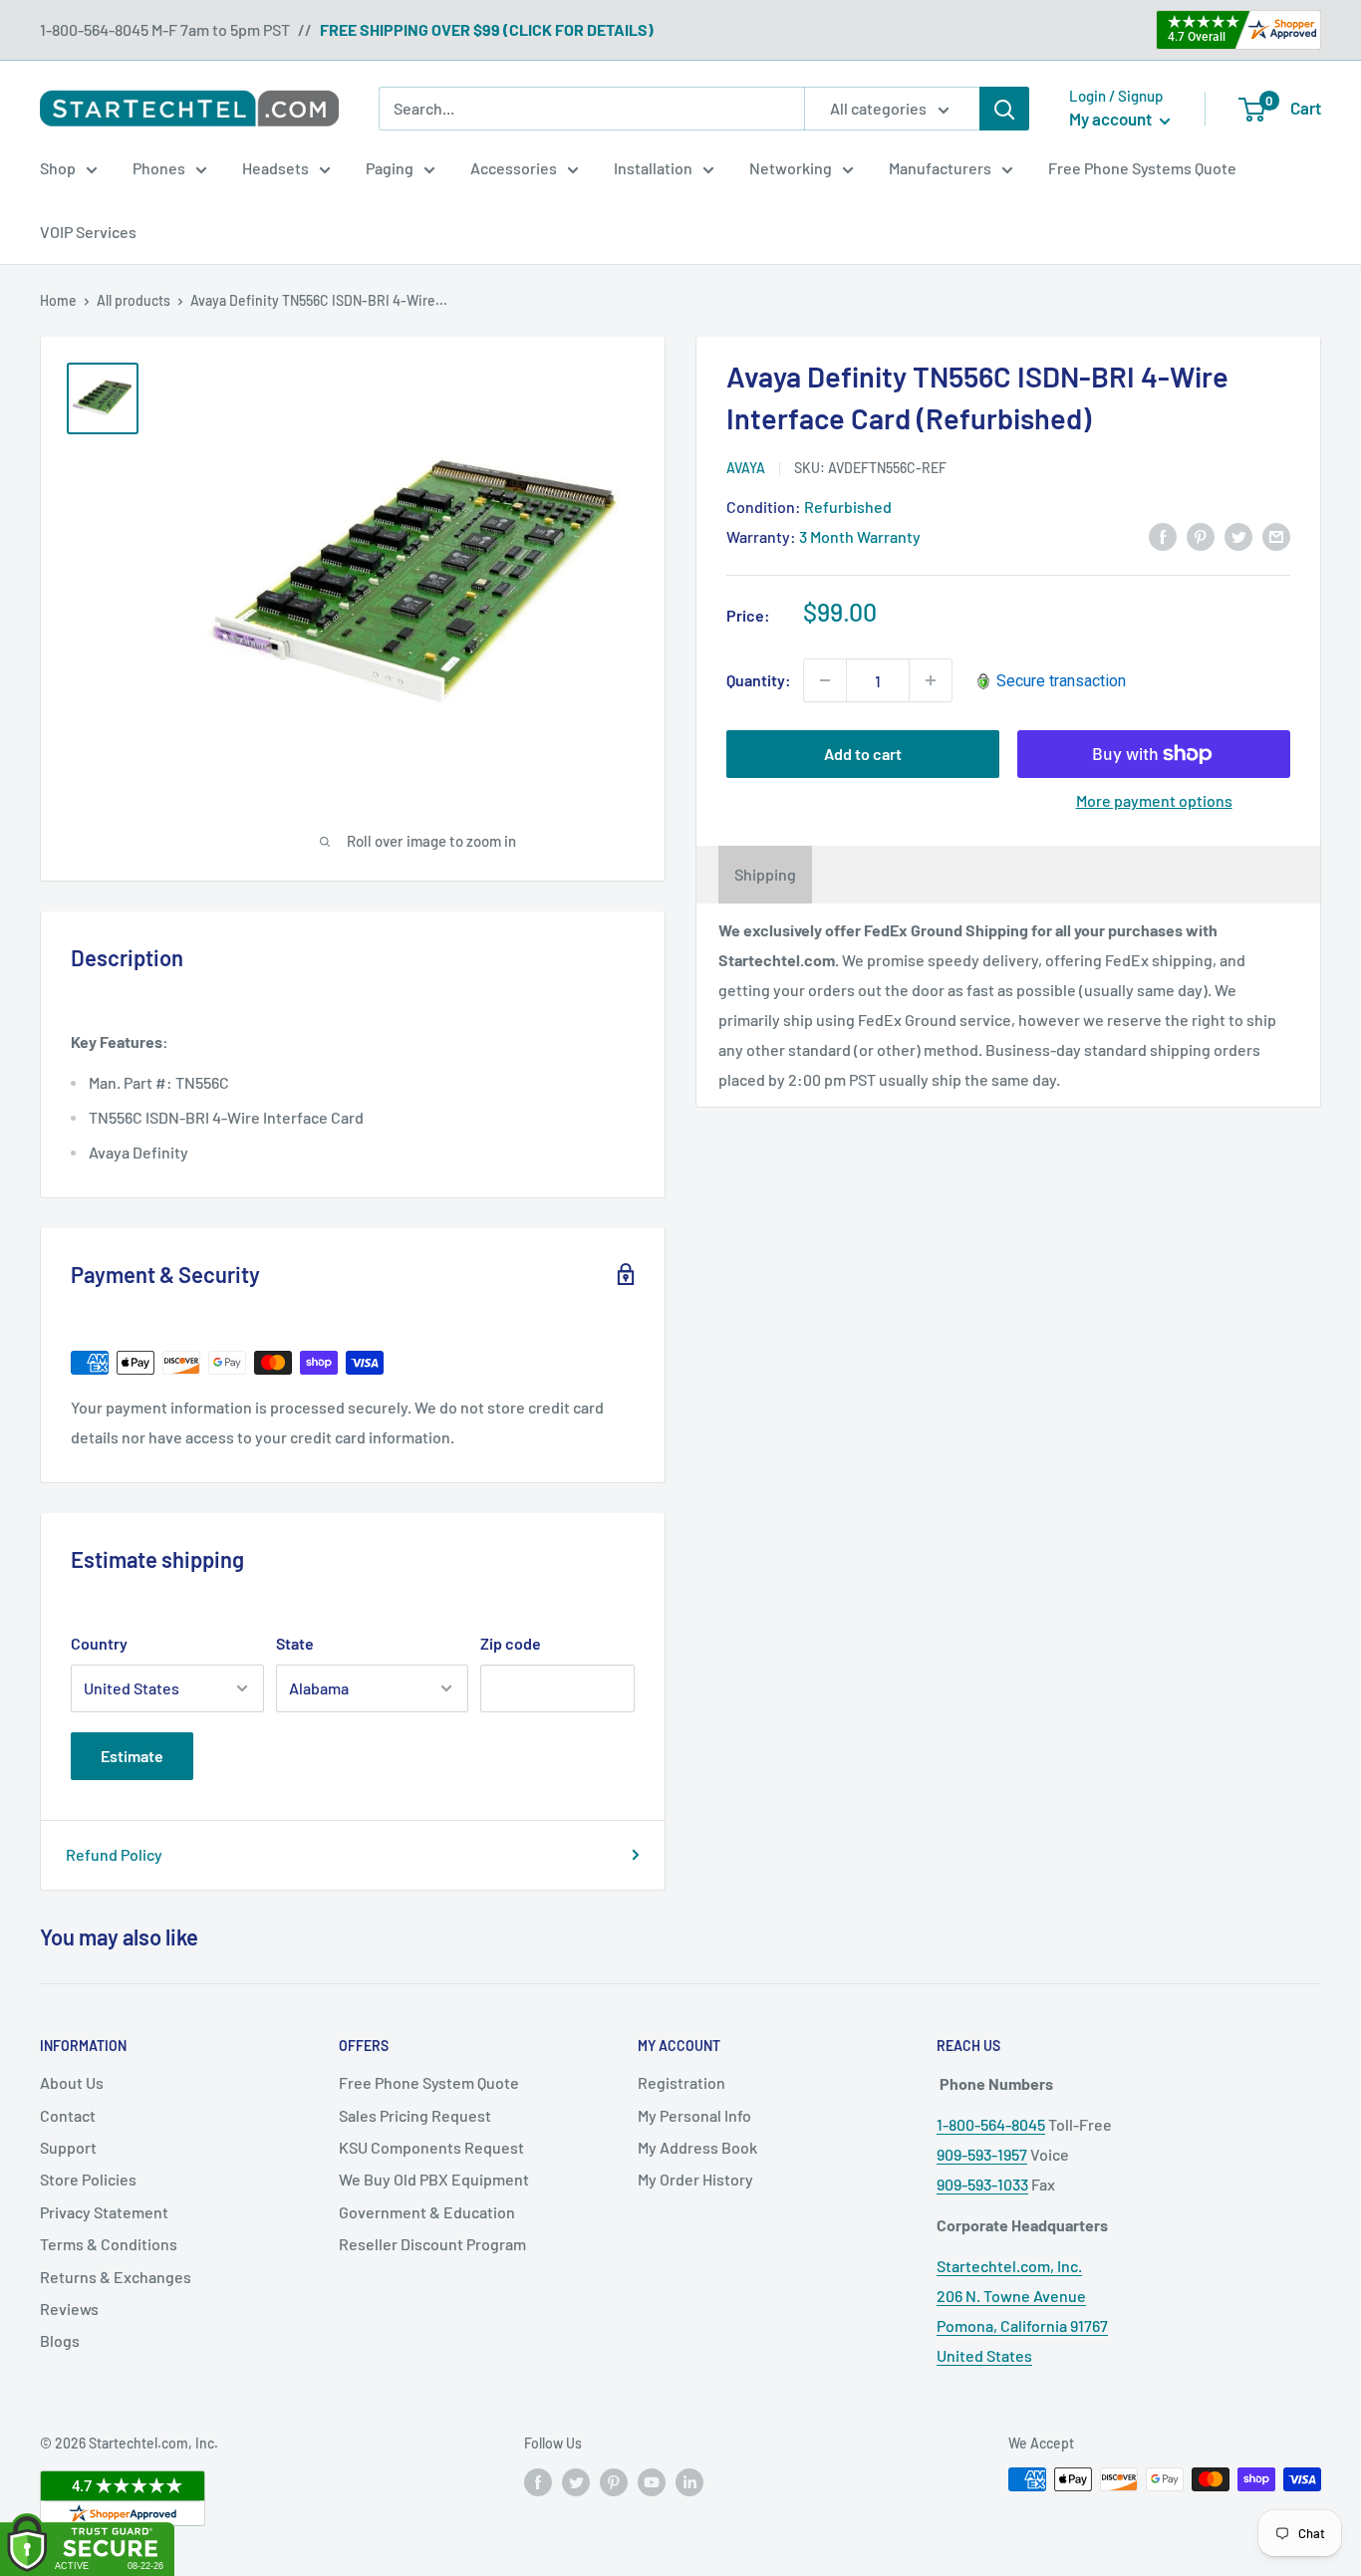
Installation (653, 168)
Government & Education (427, 2212)
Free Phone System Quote (429, 2082)
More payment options (1154, 800)
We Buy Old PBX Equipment (434, 2179)
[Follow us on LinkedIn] (689, 2481)
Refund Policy (114, 1854)
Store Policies (88, 2179)
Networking (791, 168)
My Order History (695, 2179)
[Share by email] (1276, 535)
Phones (159, 168)
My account (1112, 119)
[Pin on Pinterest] (1201, 535)
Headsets (275, 168)
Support (68, 2147)
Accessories (514, 168)
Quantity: (759, 680)
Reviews (69, 2309)
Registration (681, 2082)
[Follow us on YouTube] (652, 2481)
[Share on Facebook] (1163, 535)
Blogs (60, 2340)
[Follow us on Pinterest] (614, 2481)
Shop (58, 168)
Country (99, 1643)
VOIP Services (88, 232)
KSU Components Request (431, 2147)
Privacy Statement (104, 2212)
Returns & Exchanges (116, 2277)
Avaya (746, 468)
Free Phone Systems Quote (1142, 168)
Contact (68, 2115)
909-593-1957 (982, 2154)
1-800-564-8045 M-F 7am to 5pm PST (165, 29)
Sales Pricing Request (415, 2115)
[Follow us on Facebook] (538, 2481)
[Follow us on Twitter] (576, 2481)
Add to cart (863, 754)
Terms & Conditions (109, 2244)
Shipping (765, 874)
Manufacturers (940, 168)
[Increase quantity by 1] (931, 680)
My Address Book (697, 2147)
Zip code (511, 1643)
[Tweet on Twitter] (1238, 535)
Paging (390, 168)
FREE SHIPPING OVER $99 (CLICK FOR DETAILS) (487, 29)
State (295, 1643)
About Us (72, 2082)
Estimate (132, 1756)
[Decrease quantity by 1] (825, 680)
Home (58, 300)
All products (134, 300)
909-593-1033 (982, 2184)
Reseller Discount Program (432, 2244)
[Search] (1004, 109)
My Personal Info (694, 2115)
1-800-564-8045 (991, 2124)
